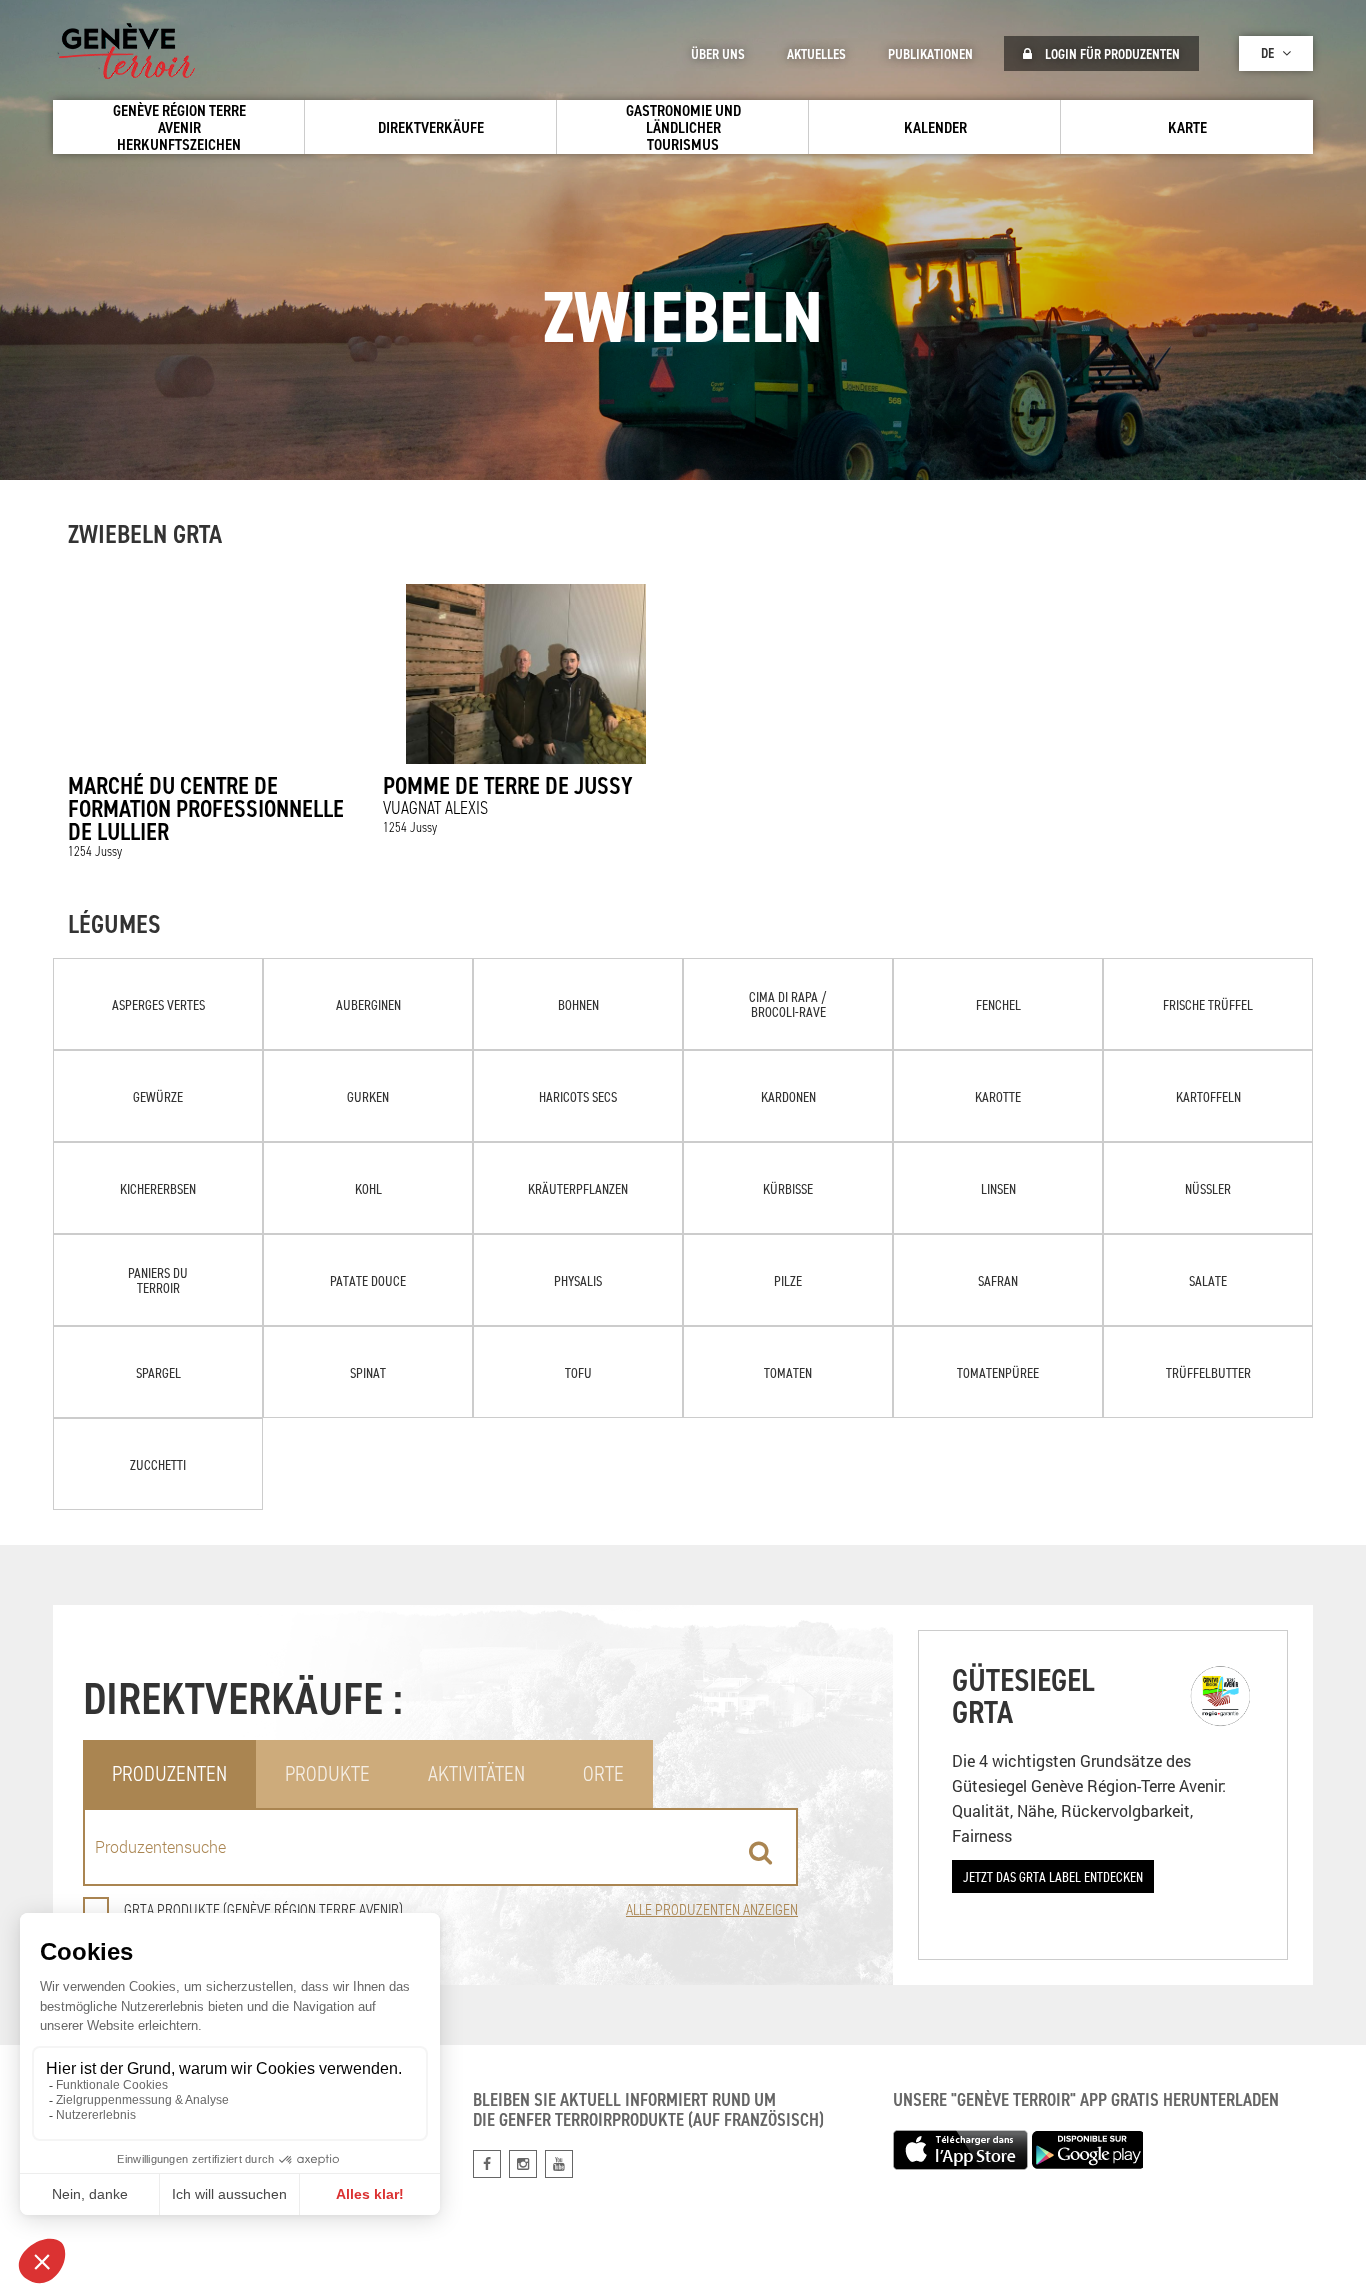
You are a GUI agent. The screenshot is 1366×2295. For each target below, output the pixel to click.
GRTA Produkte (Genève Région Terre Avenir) (263, 1909)
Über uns (718, 54)
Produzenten (169, 1773)
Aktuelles (816, 54)
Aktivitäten (476, 1773)
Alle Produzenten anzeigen (712, 1909)
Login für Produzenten (1111, 54)
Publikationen (930, 54)
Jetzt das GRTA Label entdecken (1053, 1876)
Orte (603, 1773)
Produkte (327, 1773)
